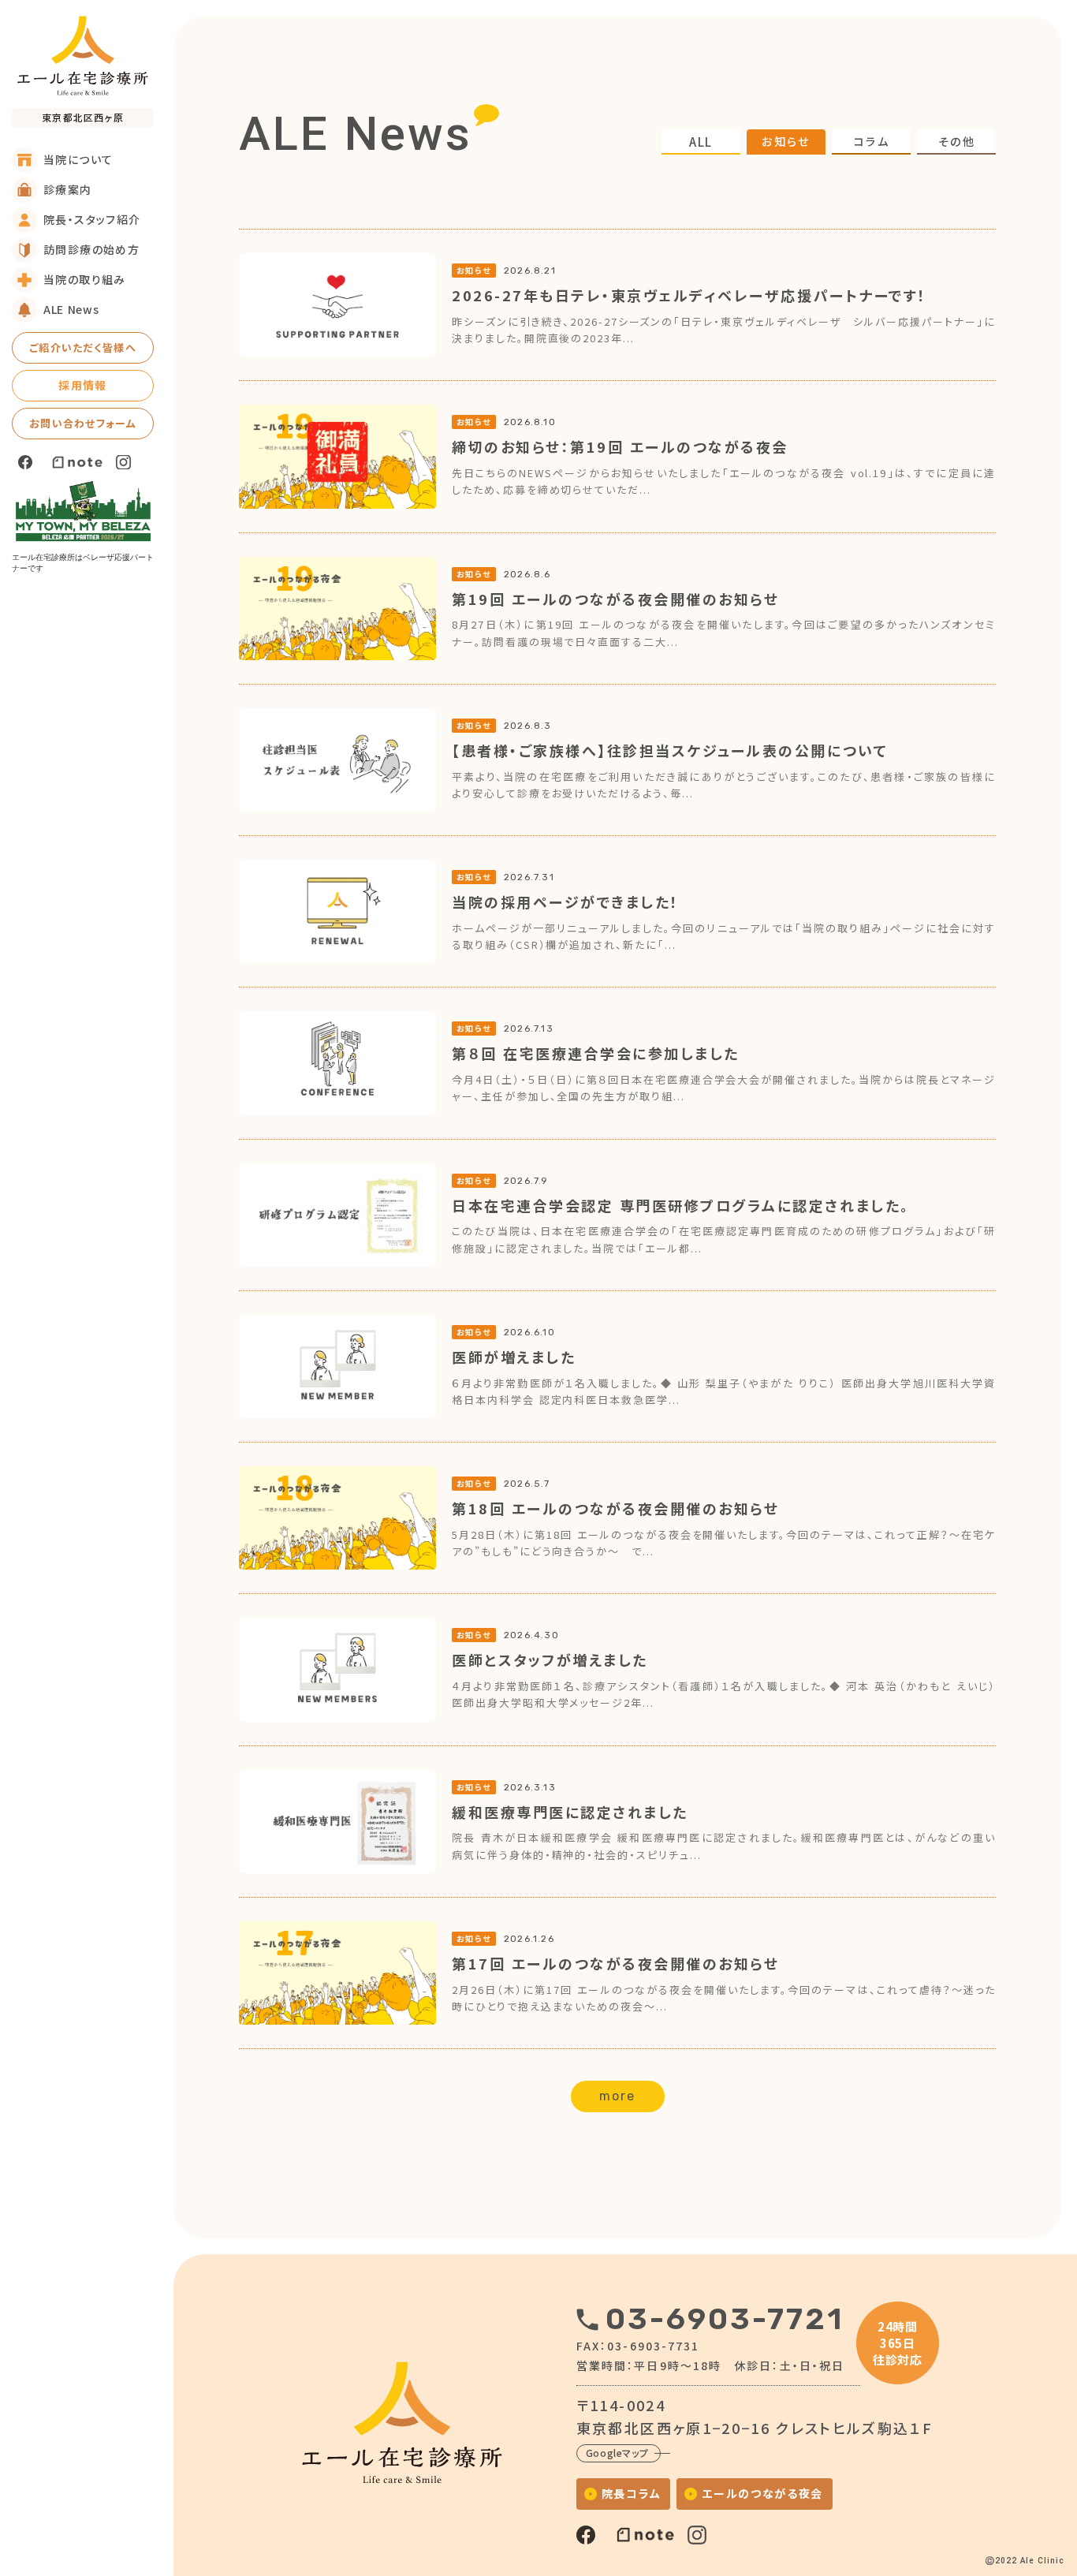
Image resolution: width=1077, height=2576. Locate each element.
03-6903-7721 (725, 2319)
